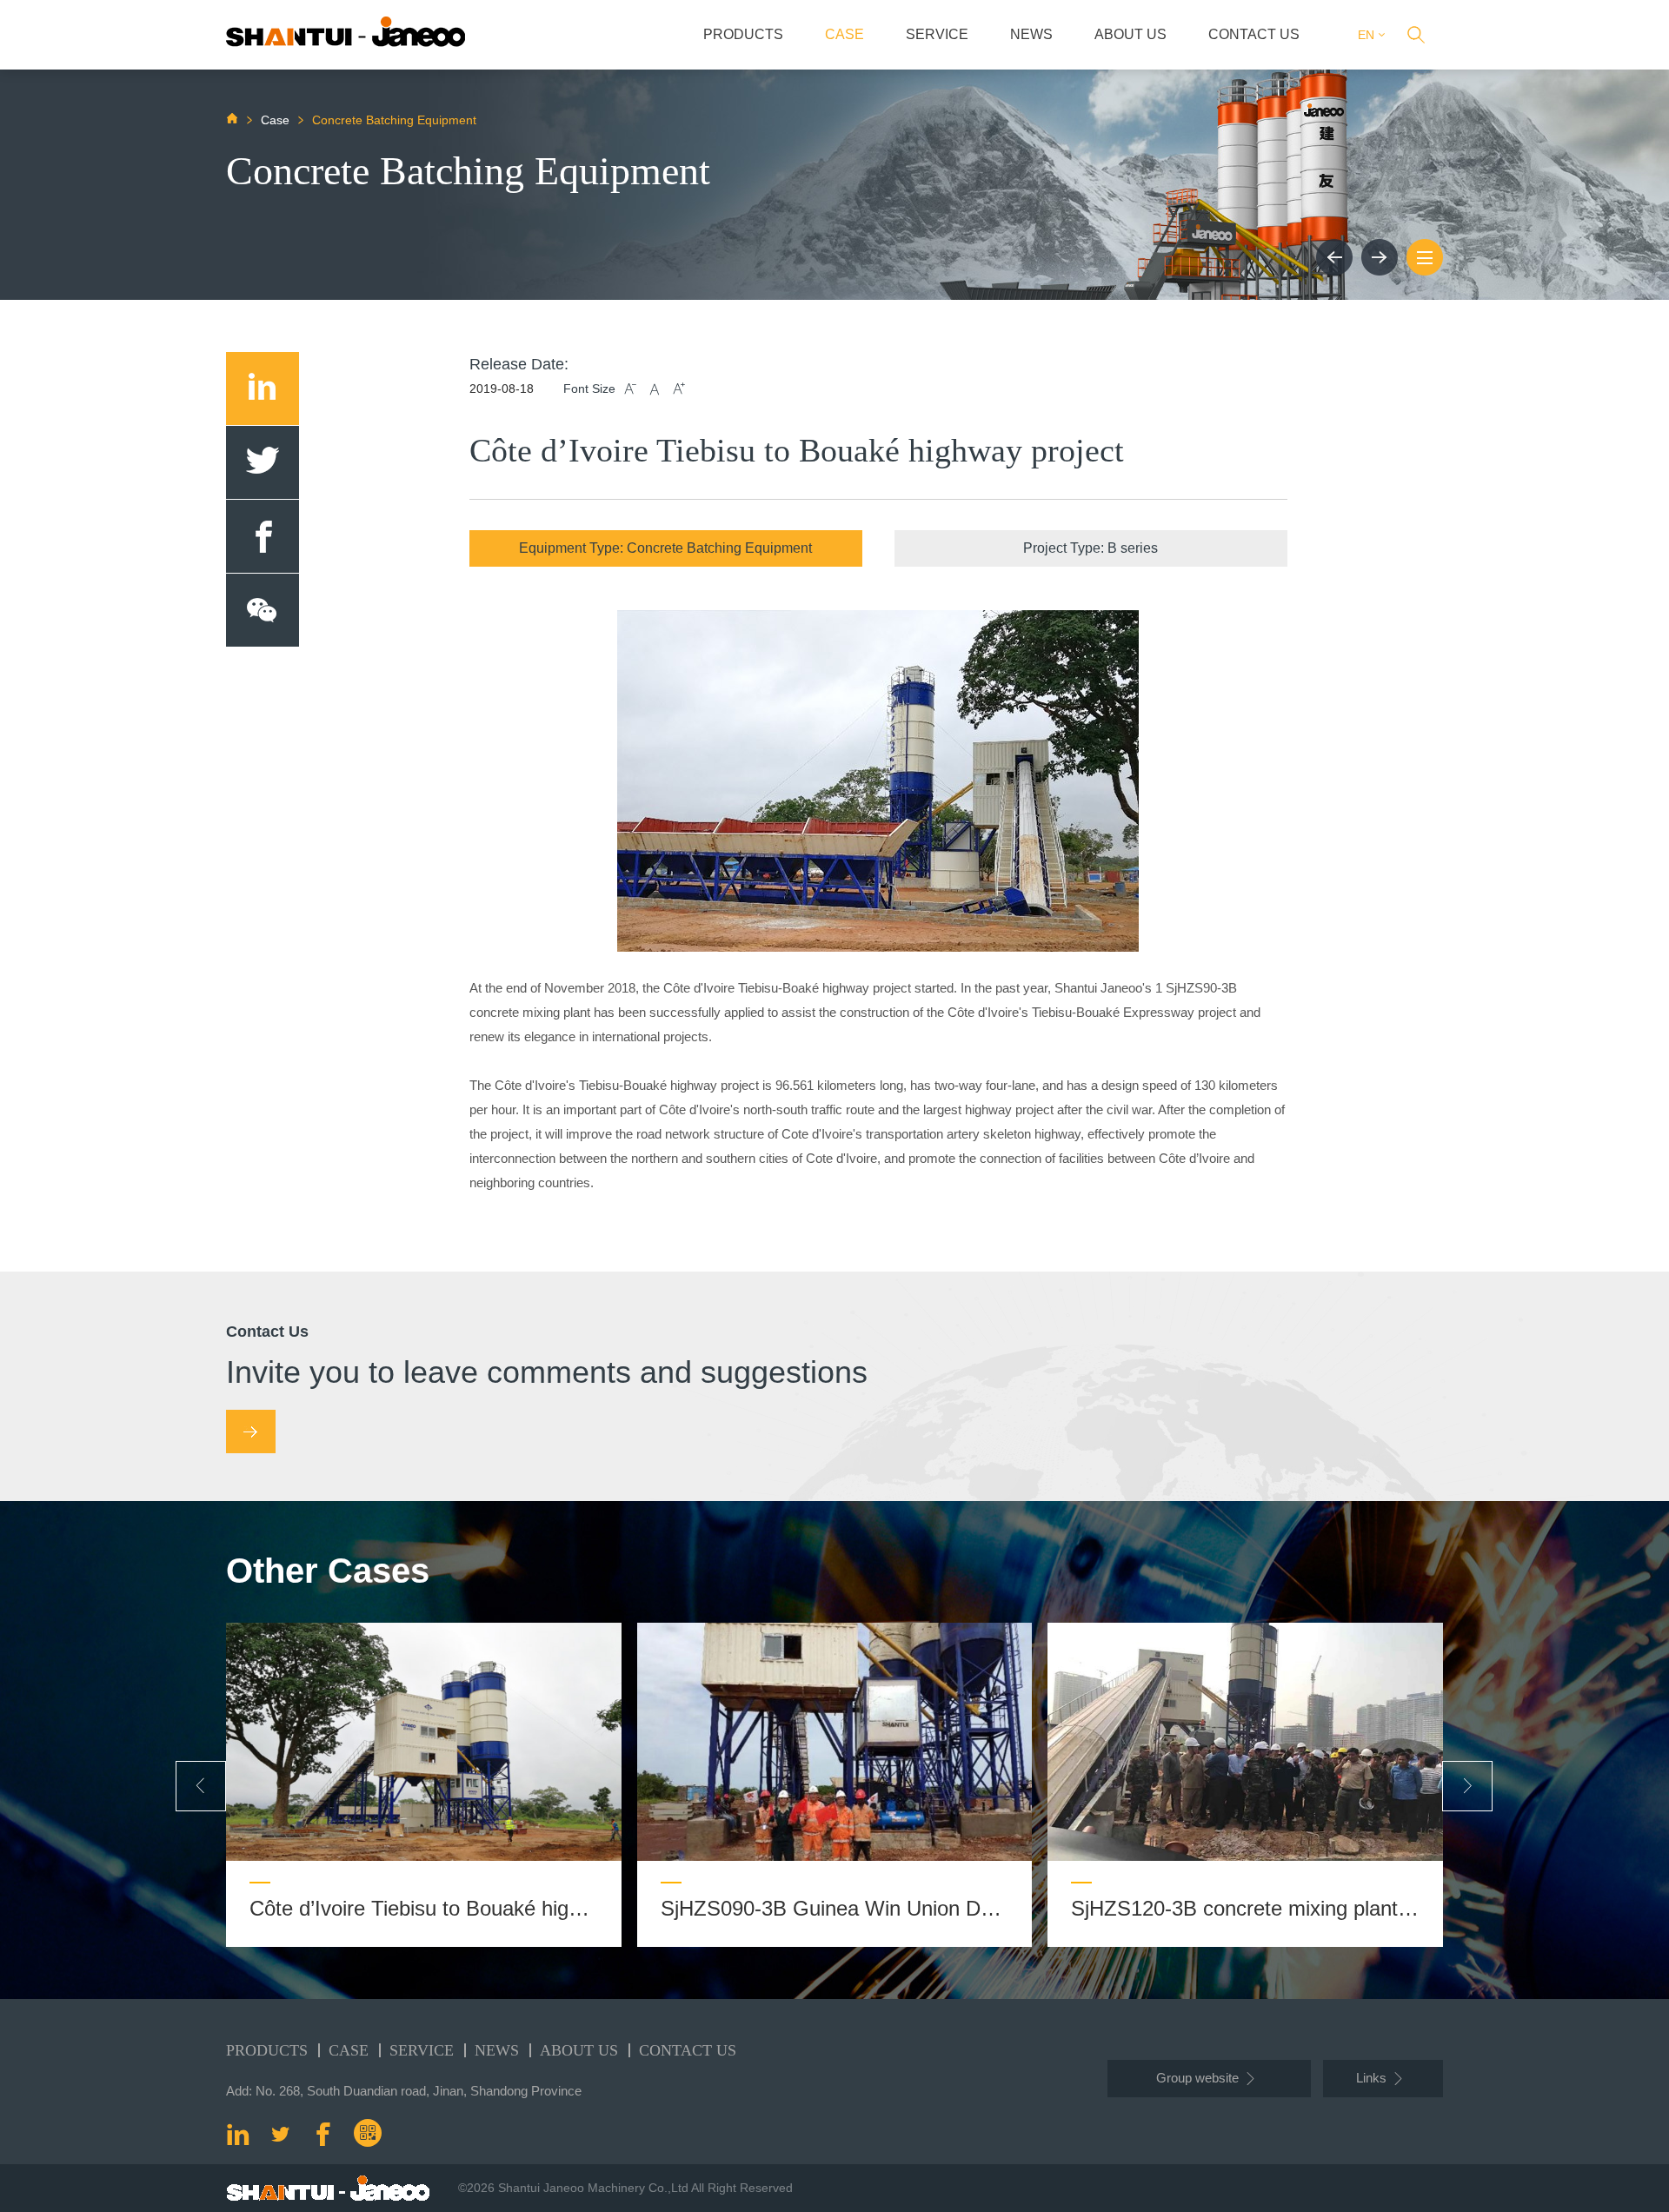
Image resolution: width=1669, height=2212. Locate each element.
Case (844, 34)
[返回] (1425, 257)
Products (743, 34)
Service (937, 34)
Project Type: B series (1091, 548)
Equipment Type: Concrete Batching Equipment (665, 548)
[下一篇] (1380, 257)
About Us (1130, 34)
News (1031, 34)
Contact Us (1254, 34)
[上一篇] (1334, 257)
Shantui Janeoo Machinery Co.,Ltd (593, 2188)
